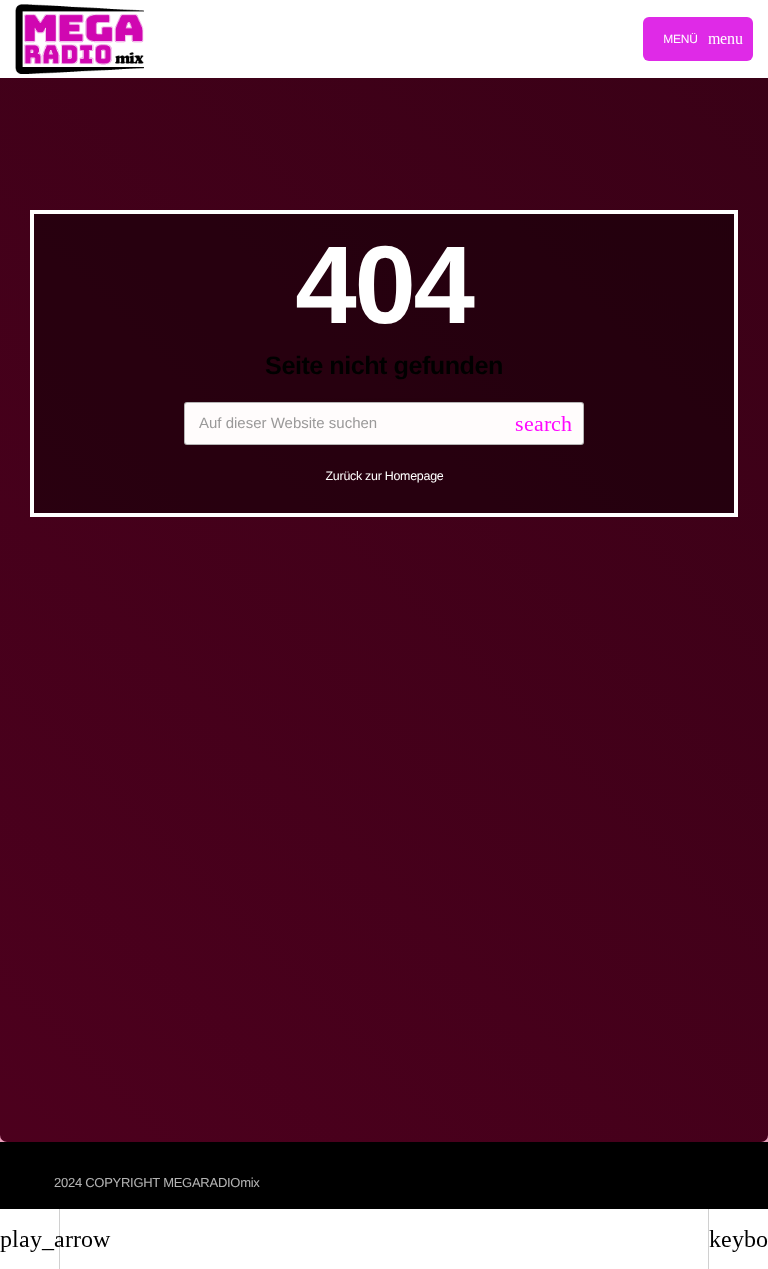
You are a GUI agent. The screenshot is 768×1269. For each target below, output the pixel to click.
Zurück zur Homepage (385, 476)
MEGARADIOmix (211, 1182)
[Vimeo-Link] (79, 39)
